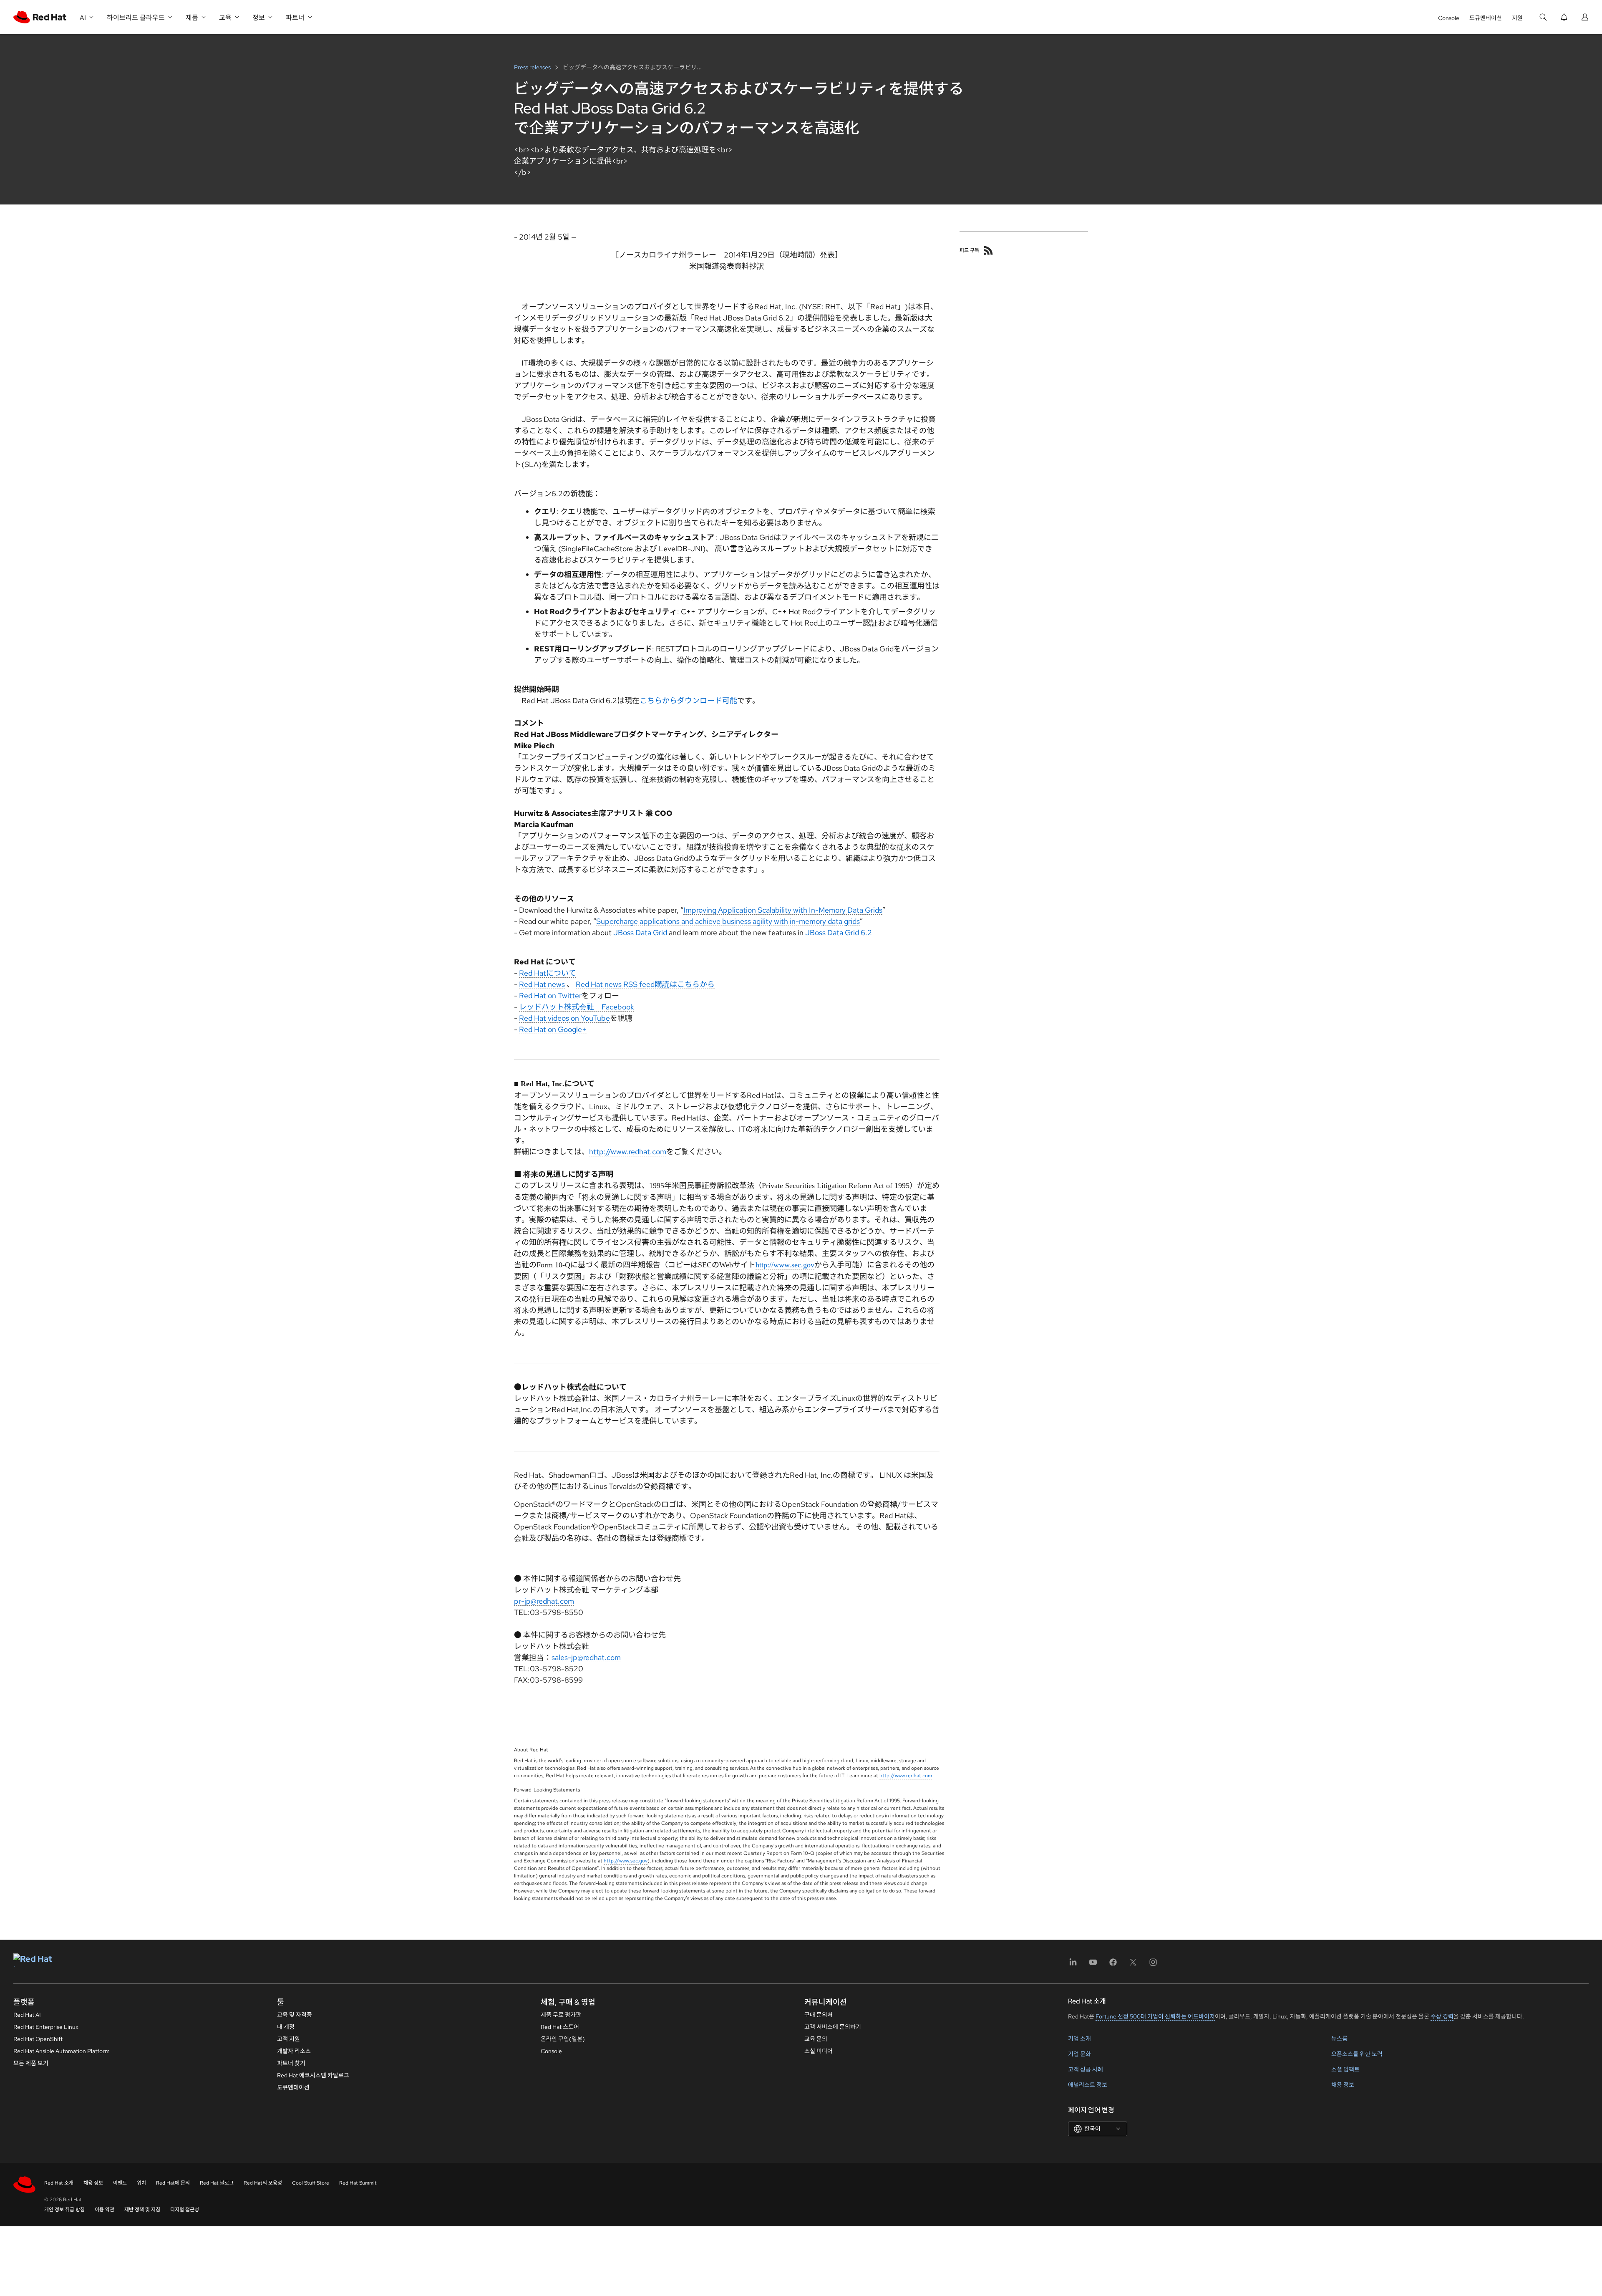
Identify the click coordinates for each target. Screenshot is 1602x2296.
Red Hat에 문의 (173, 2183)
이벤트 (120, 2183)
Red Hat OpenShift (38, 2039)
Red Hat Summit (358, 2183)
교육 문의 (816, 2039)
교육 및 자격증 (295, 2015)
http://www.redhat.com (628, 1152)
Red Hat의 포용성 (263, 2183)
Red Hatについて (548, 973)
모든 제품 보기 (31, 2063)
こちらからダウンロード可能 (688, 700)
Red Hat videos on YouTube (564, 1018)
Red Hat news (542, 984)
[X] (1133, 1965)
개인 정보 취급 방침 (64, 2210)
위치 (141, 2183)
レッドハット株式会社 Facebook (577, 1007)
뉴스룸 (1339, 2039)
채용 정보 (1343, 2085)
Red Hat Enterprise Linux (46, 2027)
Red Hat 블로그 (217, 2183)
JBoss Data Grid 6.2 (839, 932)
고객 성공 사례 (1086, 2069)
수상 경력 (1442, 2016)
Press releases (533, 67)
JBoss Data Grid (640, 932)
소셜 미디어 (819, 2051)
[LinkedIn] (1073, 1965)
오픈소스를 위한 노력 (1357, 2054)
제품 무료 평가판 (561, 2015)
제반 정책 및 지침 (142, 2210)
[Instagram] (1153, 1965)
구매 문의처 (819, 2015)
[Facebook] (1113, 1965)
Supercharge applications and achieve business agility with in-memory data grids (728, 921)
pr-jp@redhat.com (544, 1601)
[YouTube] (1093, 1965)
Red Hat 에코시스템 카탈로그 (313, 2075)
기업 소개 (1079, 2039)
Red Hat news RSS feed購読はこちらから (645, 984)
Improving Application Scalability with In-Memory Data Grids (783, 910)
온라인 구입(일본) (563, 2039)
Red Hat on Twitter (550, 995)
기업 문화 (1079, 2054)
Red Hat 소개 (59, 2183)
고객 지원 (288, 2039)
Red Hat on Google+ (553, 1029)
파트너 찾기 (291, 2063)
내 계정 (286, 2027)
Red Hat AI (27, 2015)
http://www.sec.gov (785, 1265)
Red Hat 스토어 (560, 2027)
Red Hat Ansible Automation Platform (62, 2051)
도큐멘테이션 (1486, 18)
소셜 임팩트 (1345, 2069)
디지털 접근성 (185, 2210)
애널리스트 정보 (1088, 2085)
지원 (1517, 18)
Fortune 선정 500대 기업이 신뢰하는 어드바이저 (1155, 2016)
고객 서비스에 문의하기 (833, 2027)
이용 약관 (105, 2210)
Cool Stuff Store (311, 2183)
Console (1449, 18)
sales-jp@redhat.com (586, 1657)
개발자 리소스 (294, 2051)
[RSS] (988, 250)
